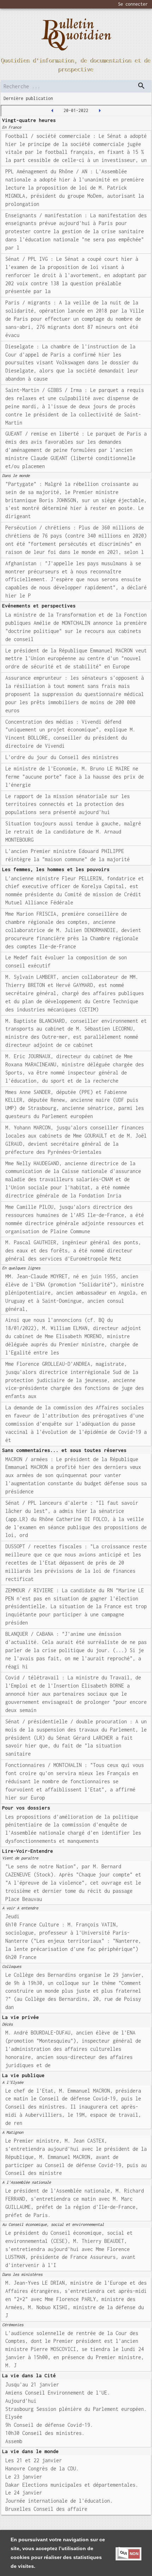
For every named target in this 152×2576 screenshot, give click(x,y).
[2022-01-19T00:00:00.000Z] (52, 111)
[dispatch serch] (141, 86)
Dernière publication (28, 98)
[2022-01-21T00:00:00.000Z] (100, 111)
